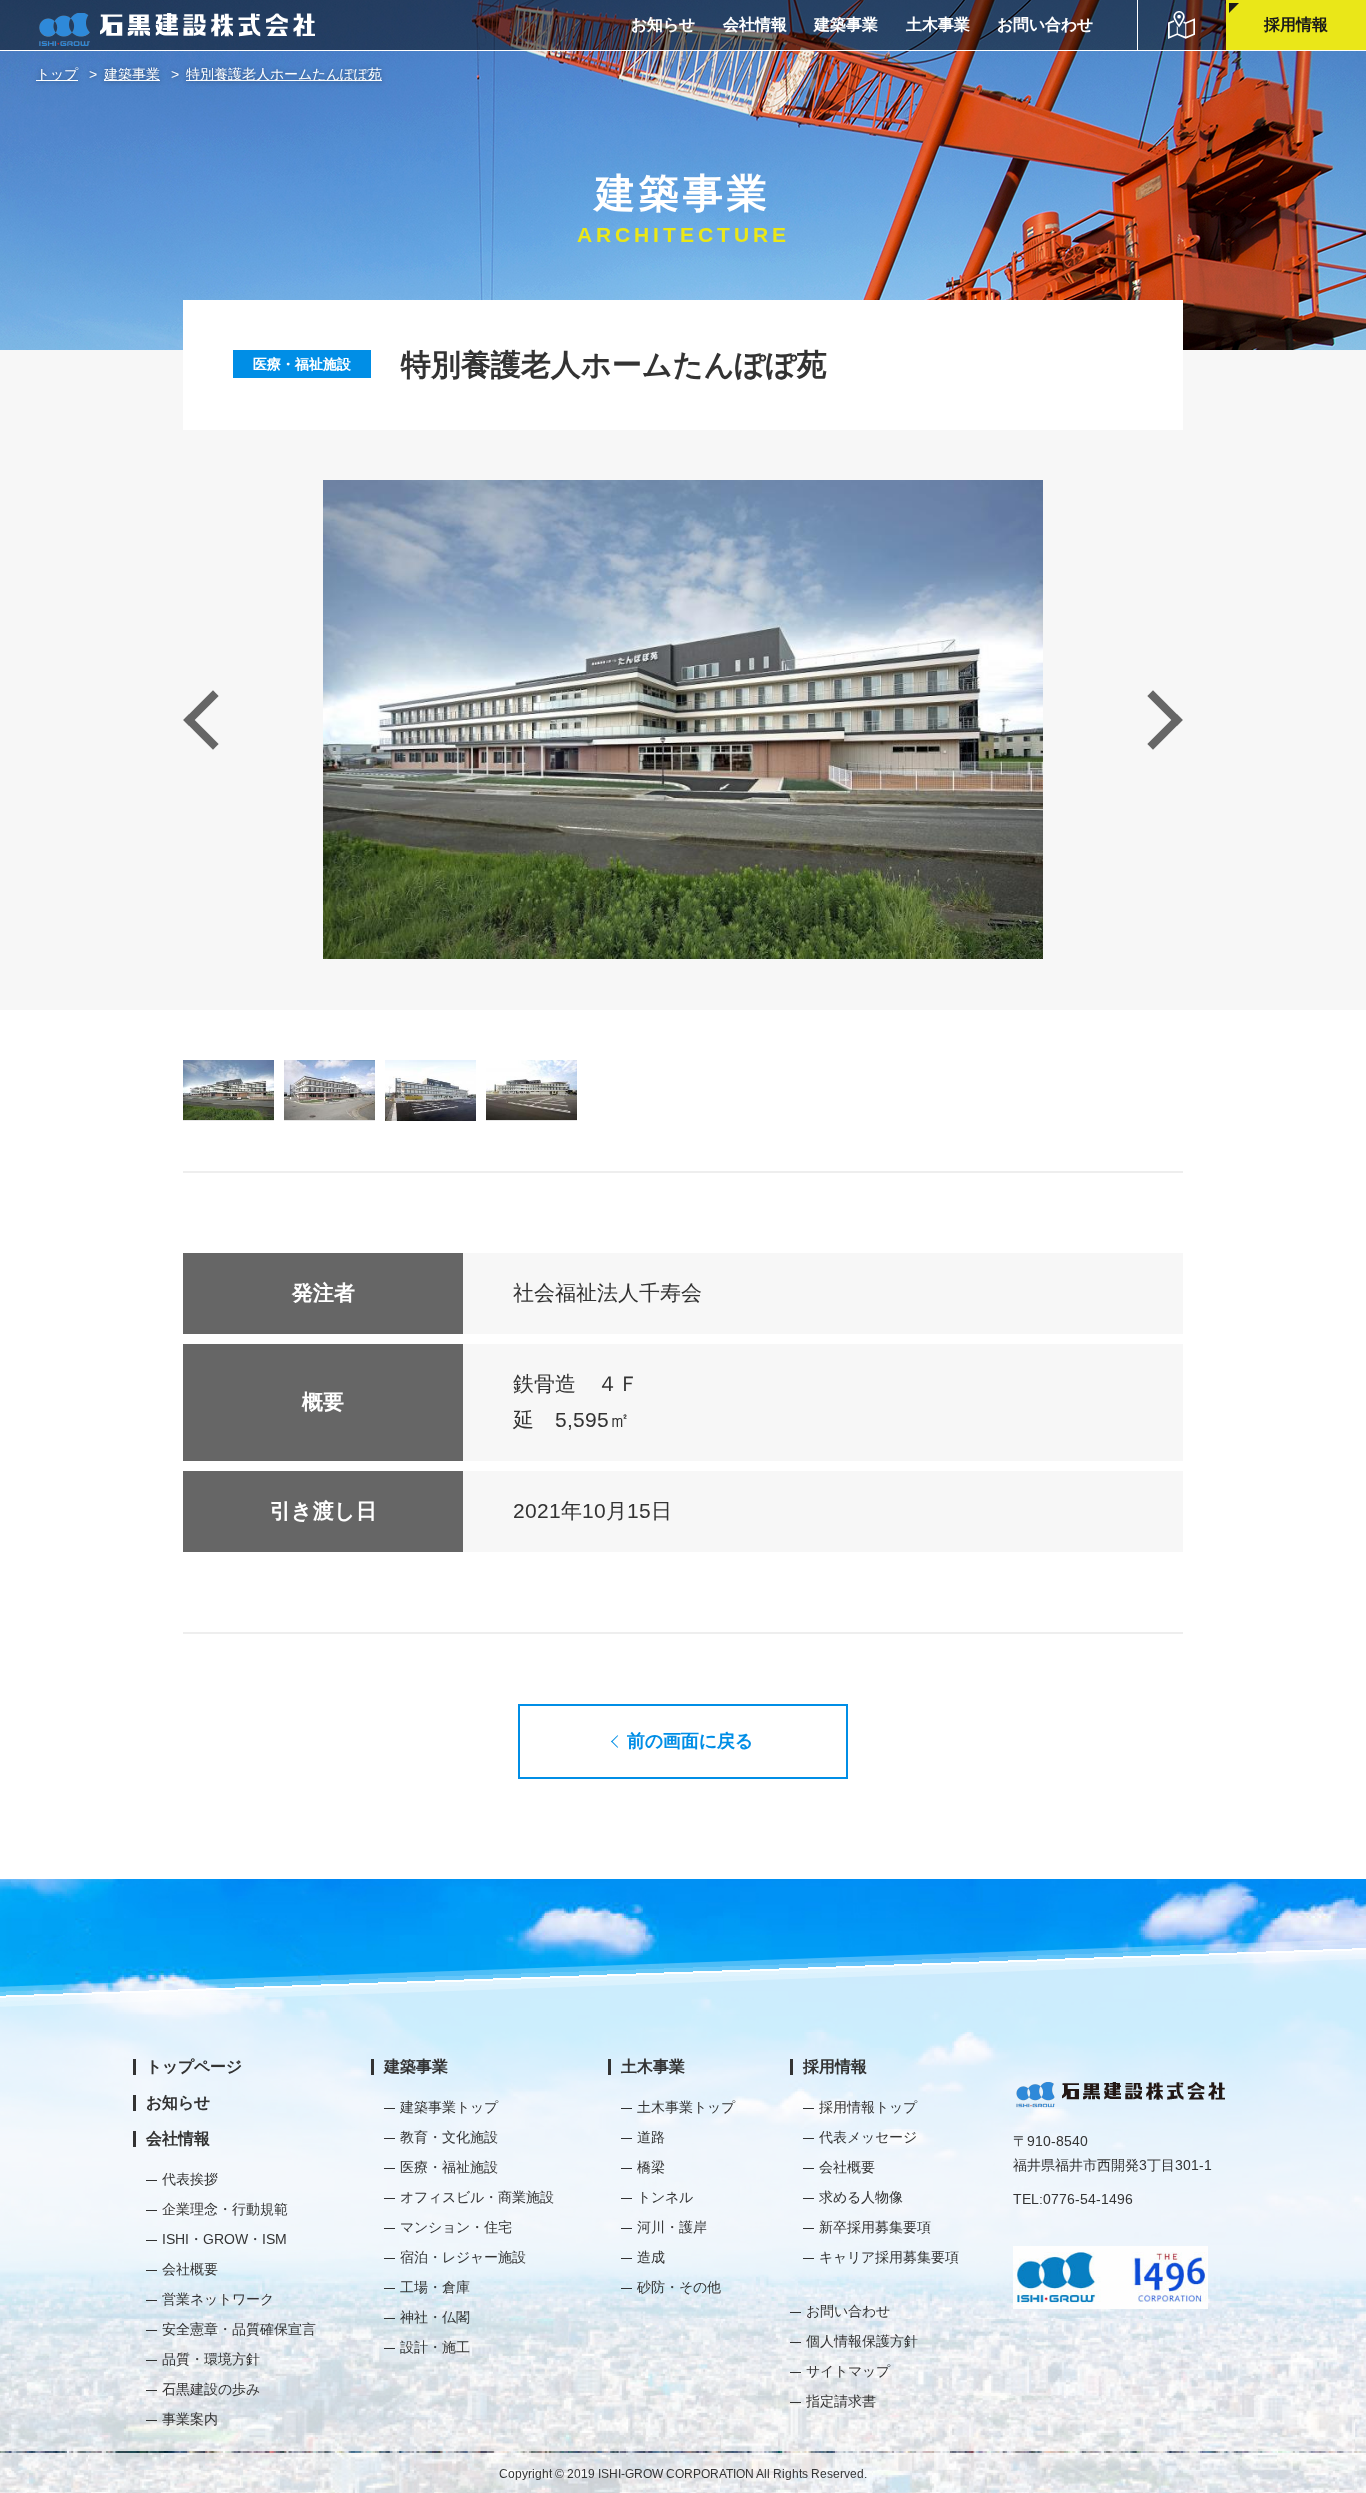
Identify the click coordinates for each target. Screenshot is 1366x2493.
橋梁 (651, 2167)
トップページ (194, 2066)
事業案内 (190, 2419)
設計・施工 (435, 2347)
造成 (651, 2257)
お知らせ (663, 24)
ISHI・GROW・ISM (224, 2239)
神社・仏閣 (435, 2317)
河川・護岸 (672, 2227)
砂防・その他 (679, 2287)
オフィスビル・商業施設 (477, 2197)
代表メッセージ (868, 2137)
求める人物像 (861, 2197)
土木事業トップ (686, 2107)
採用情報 (1296, 24)
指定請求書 (841, 2401)
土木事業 (938, 24)
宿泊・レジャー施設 (463, 2257)
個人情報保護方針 (862, 2341)
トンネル (665, 2197)
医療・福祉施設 (302, 364)
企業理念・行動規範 (225, 2209)
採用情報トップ (868, 2107)
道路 (651, 2137)
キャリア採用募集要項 (889, 2257)
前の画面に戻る (690, 1741)
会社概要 (190, 2269)
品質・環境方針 (211, 2359)
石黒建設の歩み (211, 2389)
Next (1152, 719)
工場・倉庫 (435, 2287)
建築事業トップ (449, 2107)
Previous (212, 719)
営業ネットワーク (218, 2299)
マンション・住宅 (456, 2227)
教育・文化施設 (449, 2137)
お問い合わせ (1045, 24)
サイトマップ (848, 2371)
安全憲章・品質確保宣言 (239, 2329)
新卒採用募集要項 (875, 2227)
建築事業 (846, 24)
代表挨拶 (190, 2179)
